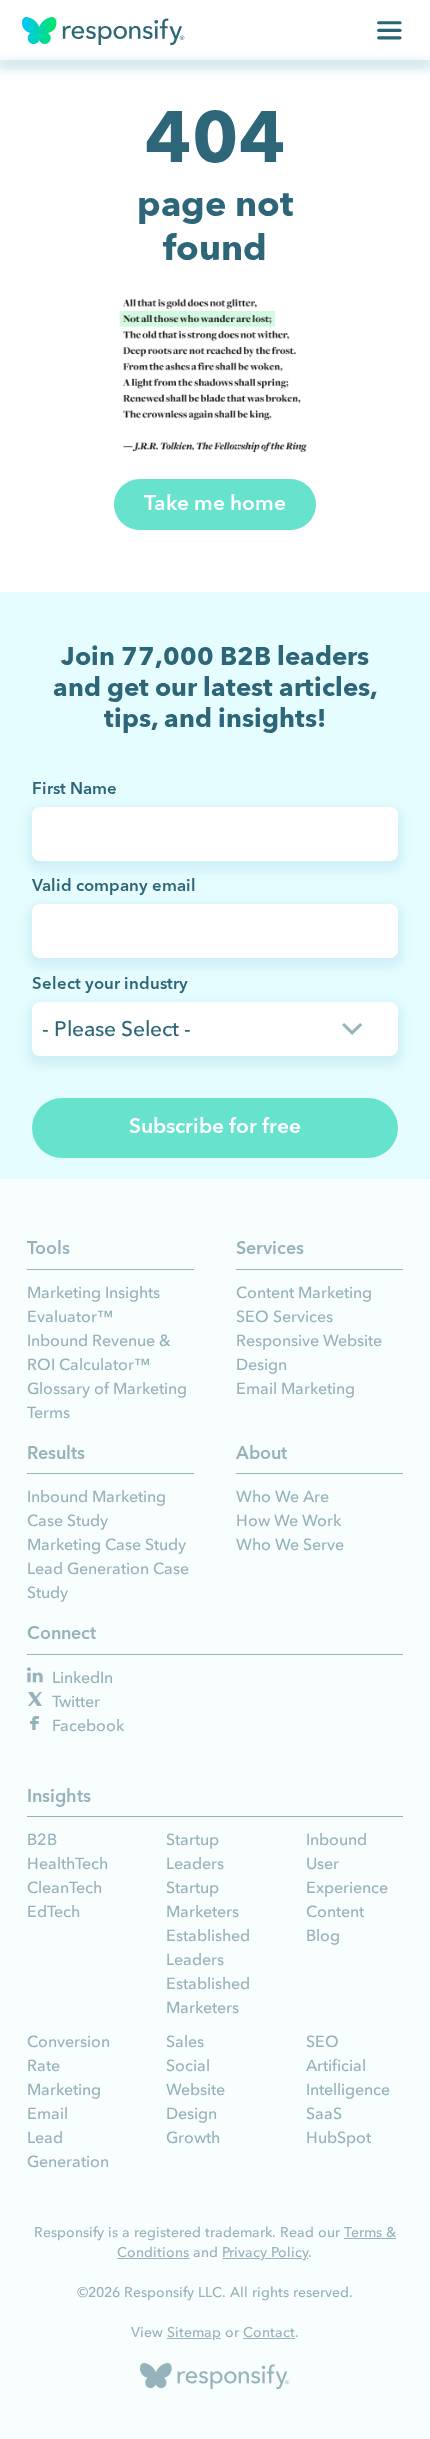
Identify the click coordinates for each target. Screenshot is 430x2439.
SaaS (324, 2113)
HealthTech (67, 1863)
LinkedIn (80, 1677)
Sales (185, 2041)
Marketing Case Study (106, 1544)
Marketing (64, 2089)
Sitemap (194, 2332)
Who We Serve (290, 1544)
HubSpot (338, 2137)
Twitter (74, 1701)
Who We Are (282, 1496)
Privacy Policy (265, 2252)
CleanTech (64, 1887)
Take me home (215, 504)
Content (335, 1911)
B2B (42, 1839)
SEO (322, 2041)
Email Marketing (295, 1388)
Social (188, 2065)
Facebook (86, 1725)
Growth (193, 2137)
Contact (269, 2332)
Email (47, 2113)
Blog (323, 1935)
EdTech (53, 1911)
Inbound (336, 1839)
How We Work (288, 1520)
